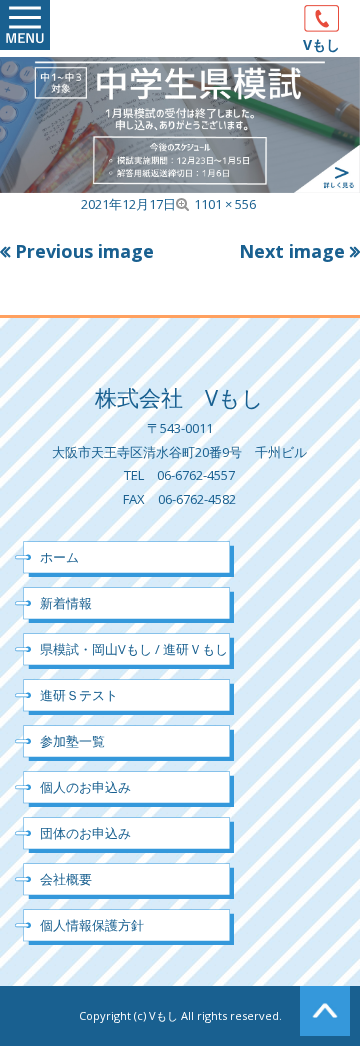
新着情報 (66, 603)
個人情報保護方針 (92, 925)
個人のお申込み (85, 787)
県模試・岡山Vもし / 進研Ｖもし (134, 649)
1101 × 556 (225, 204)
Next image (292, 251)
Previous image (84, 251)
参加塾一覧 (72, 741)
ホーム (59, 557)
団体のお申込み (85, 833)
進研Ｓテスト (79, 695)
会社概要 (66, 879)
